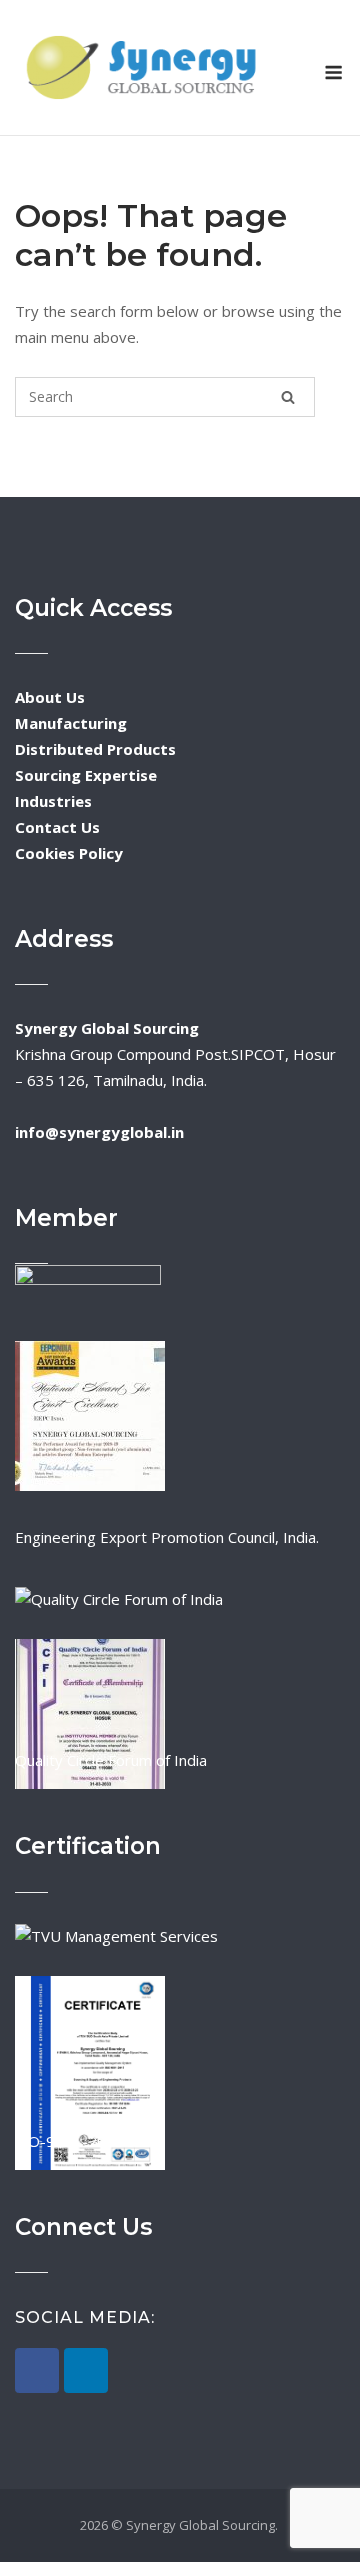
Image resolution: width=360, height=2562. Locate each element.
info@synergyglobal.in (99, 1132)
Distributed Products (95, 749)
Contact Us (57, 827)
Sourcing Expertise (86, 775)
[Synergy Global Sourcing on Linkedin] (86, 2370)
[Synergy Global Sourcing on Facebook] (37, 2370)
